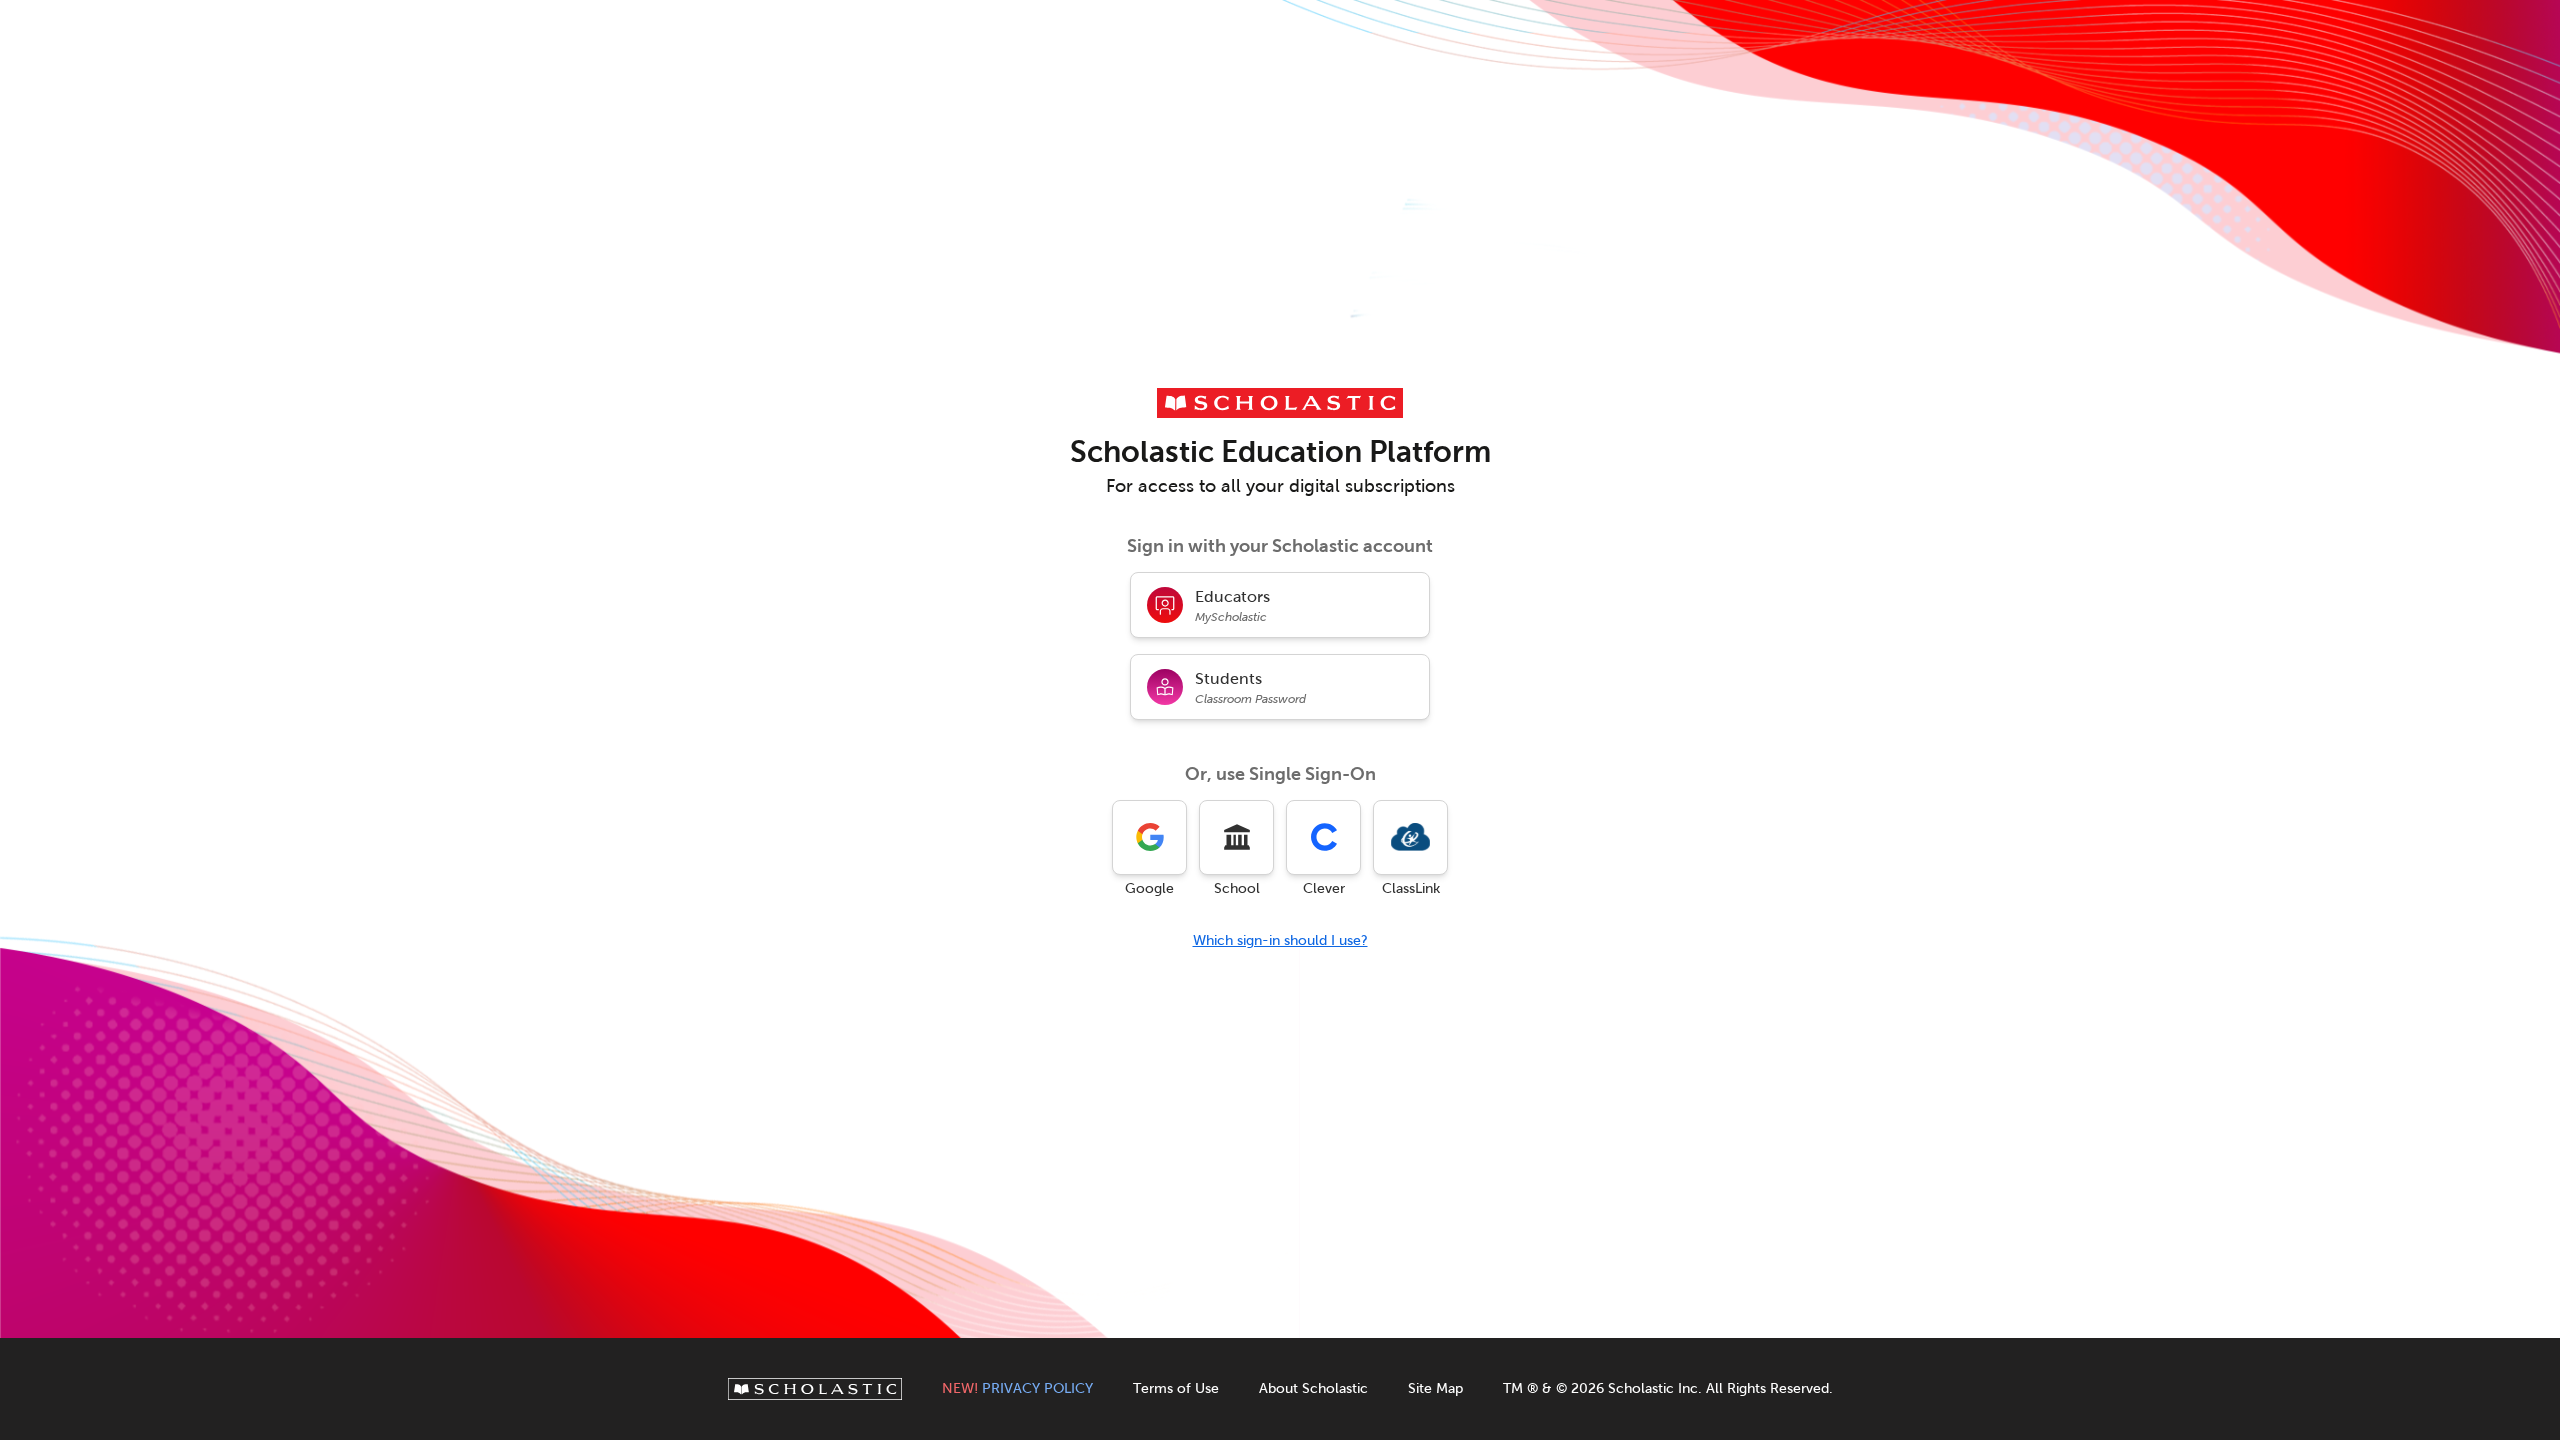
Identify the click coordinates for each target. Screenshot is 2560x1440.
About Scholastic (1313, 1388)
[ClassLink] (1410, 837)
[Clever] (1323, 837)
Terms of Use (1176, 1388)
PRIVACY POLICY (1017, 1388)
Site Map (1435, 1388)
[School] (1236, 837)
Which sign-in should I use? (1280, 940)
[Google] (1149, 837)
